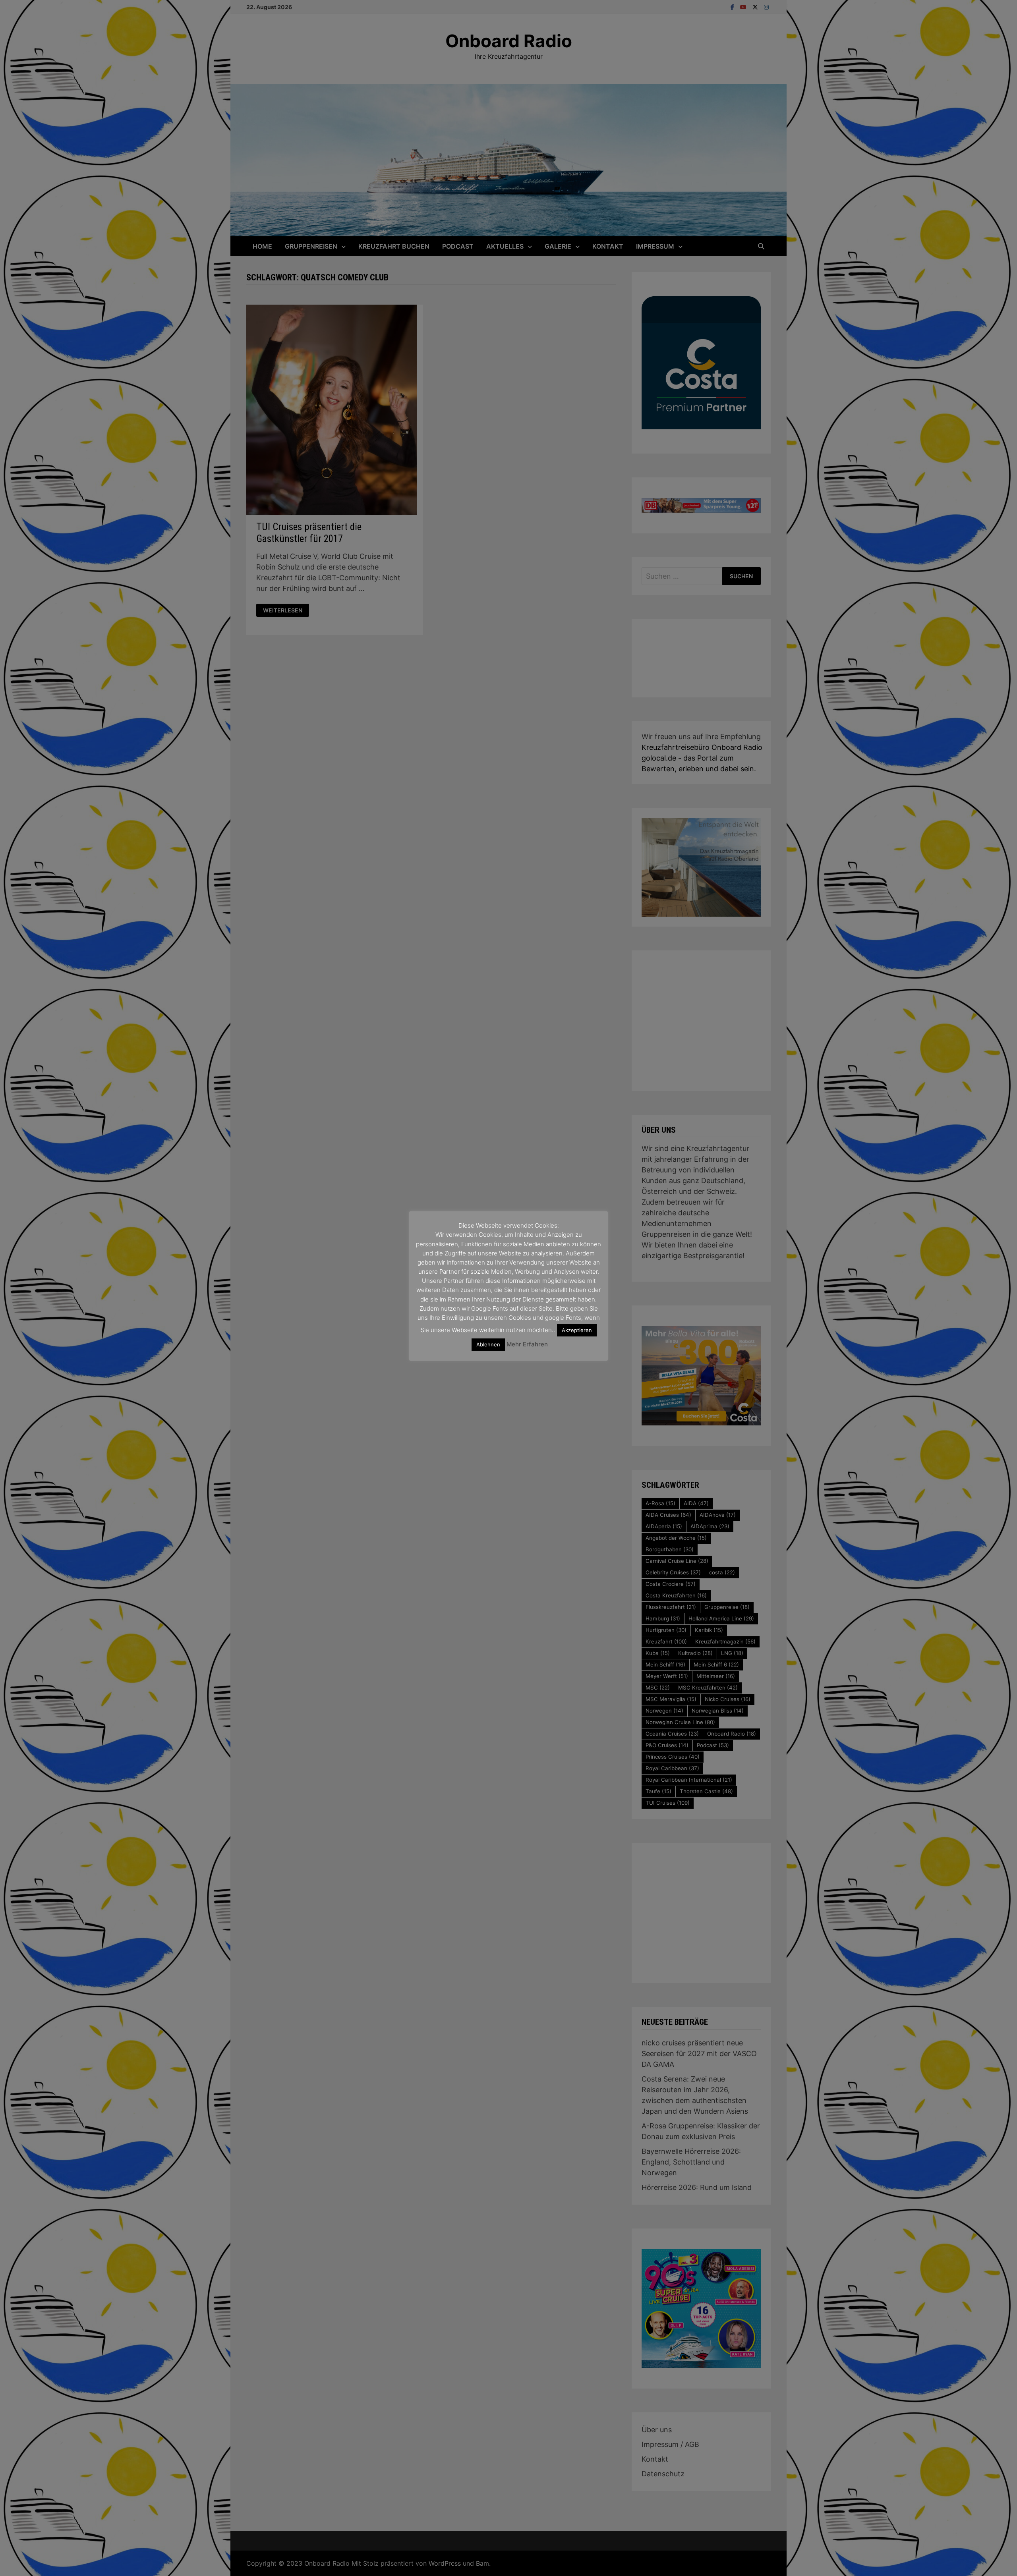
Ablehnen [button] (488, 1344)
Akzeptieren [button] (577, 1330)
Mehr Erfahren (527, 1344)
